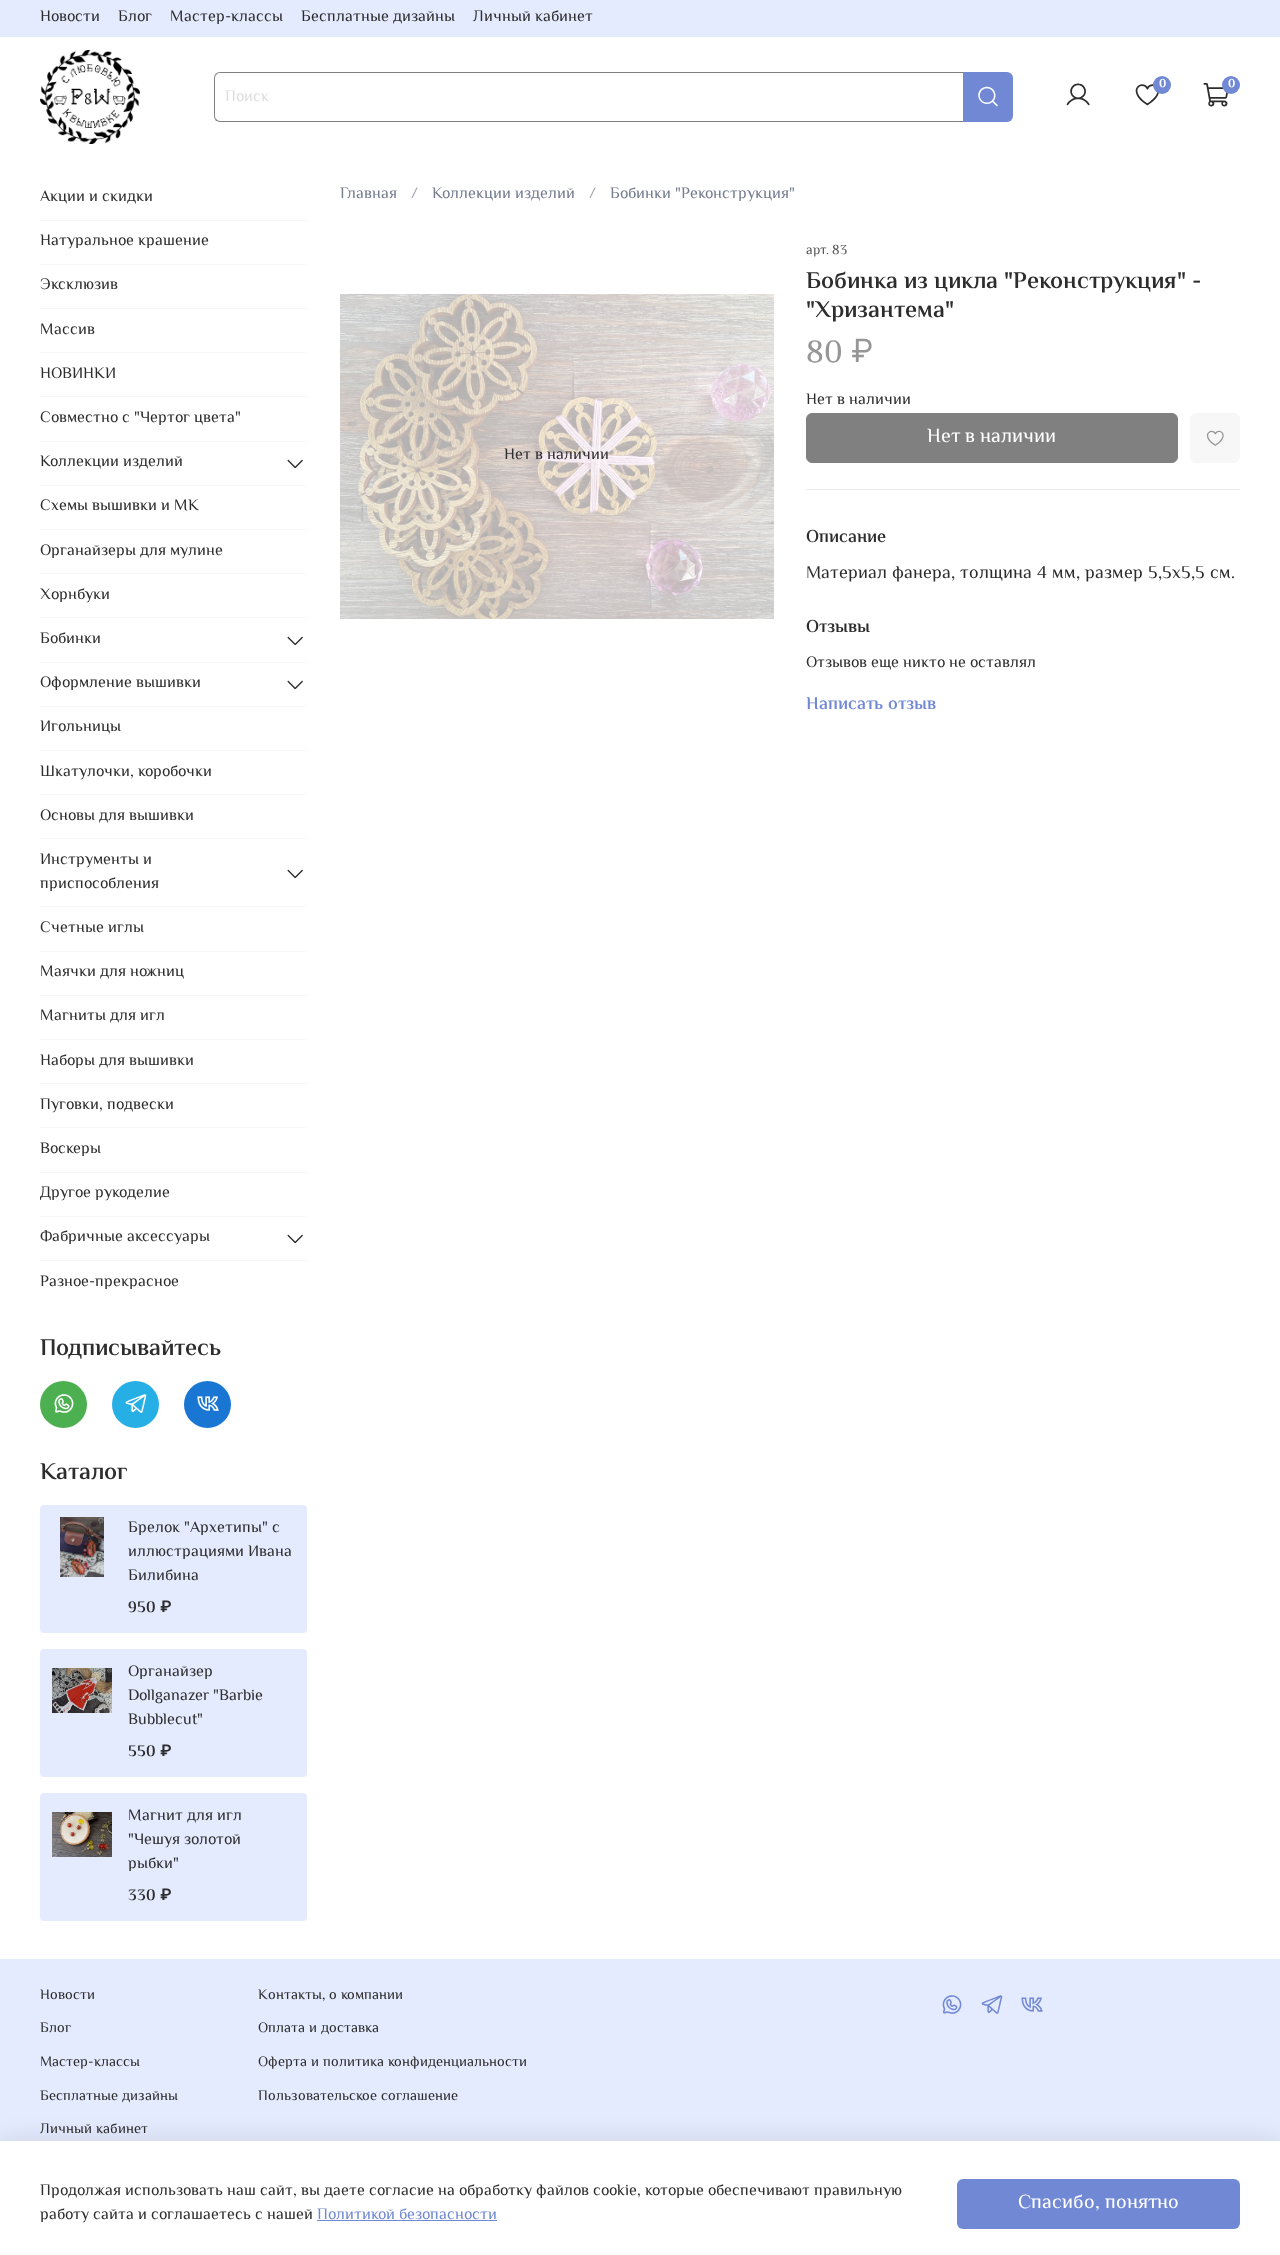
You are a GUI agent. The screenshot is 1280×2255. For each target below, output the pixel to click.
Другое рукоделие (105, 1193)
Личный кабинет (533, 17)
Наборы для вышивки (117, 1061)
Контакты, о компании (330, 1996)
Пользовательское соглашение (358, 2097)
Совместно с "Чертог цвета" (140, 418)
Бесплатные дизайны (378, 17)
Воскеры (70, 1149)
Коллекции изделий (503, 194)
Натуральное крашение (124, 241)
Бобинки (70, 639)
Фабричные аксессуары (125, 1237)
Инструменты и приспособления (99, 872)
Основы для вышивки (117, 816)
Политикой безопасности (407, 2215)
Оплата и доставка (318, 2029)
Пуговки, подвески (107, 1105)
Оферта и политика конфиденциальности (392, 2063)
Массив (67, 330)
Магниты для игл (102, 1016)
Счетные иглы (92, 928)
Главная (368, 194)
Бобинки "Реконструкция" (702, 194)
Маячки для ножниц (112, 972)
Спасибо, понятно (1098, 2203)
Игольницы (80, 727)
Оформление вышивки (120, 683)
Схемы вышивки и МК (119, 506)
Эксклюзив (79, 285)
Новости (70, 17)
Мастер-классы (226, 17)
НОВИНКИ (78, 374)
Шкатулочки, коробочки (126, 772)
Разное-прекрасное (109, 1282)
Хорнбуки (75, 595)
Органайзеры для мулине (131, 551)
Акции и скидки (96, 197)
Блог (135, 17)
